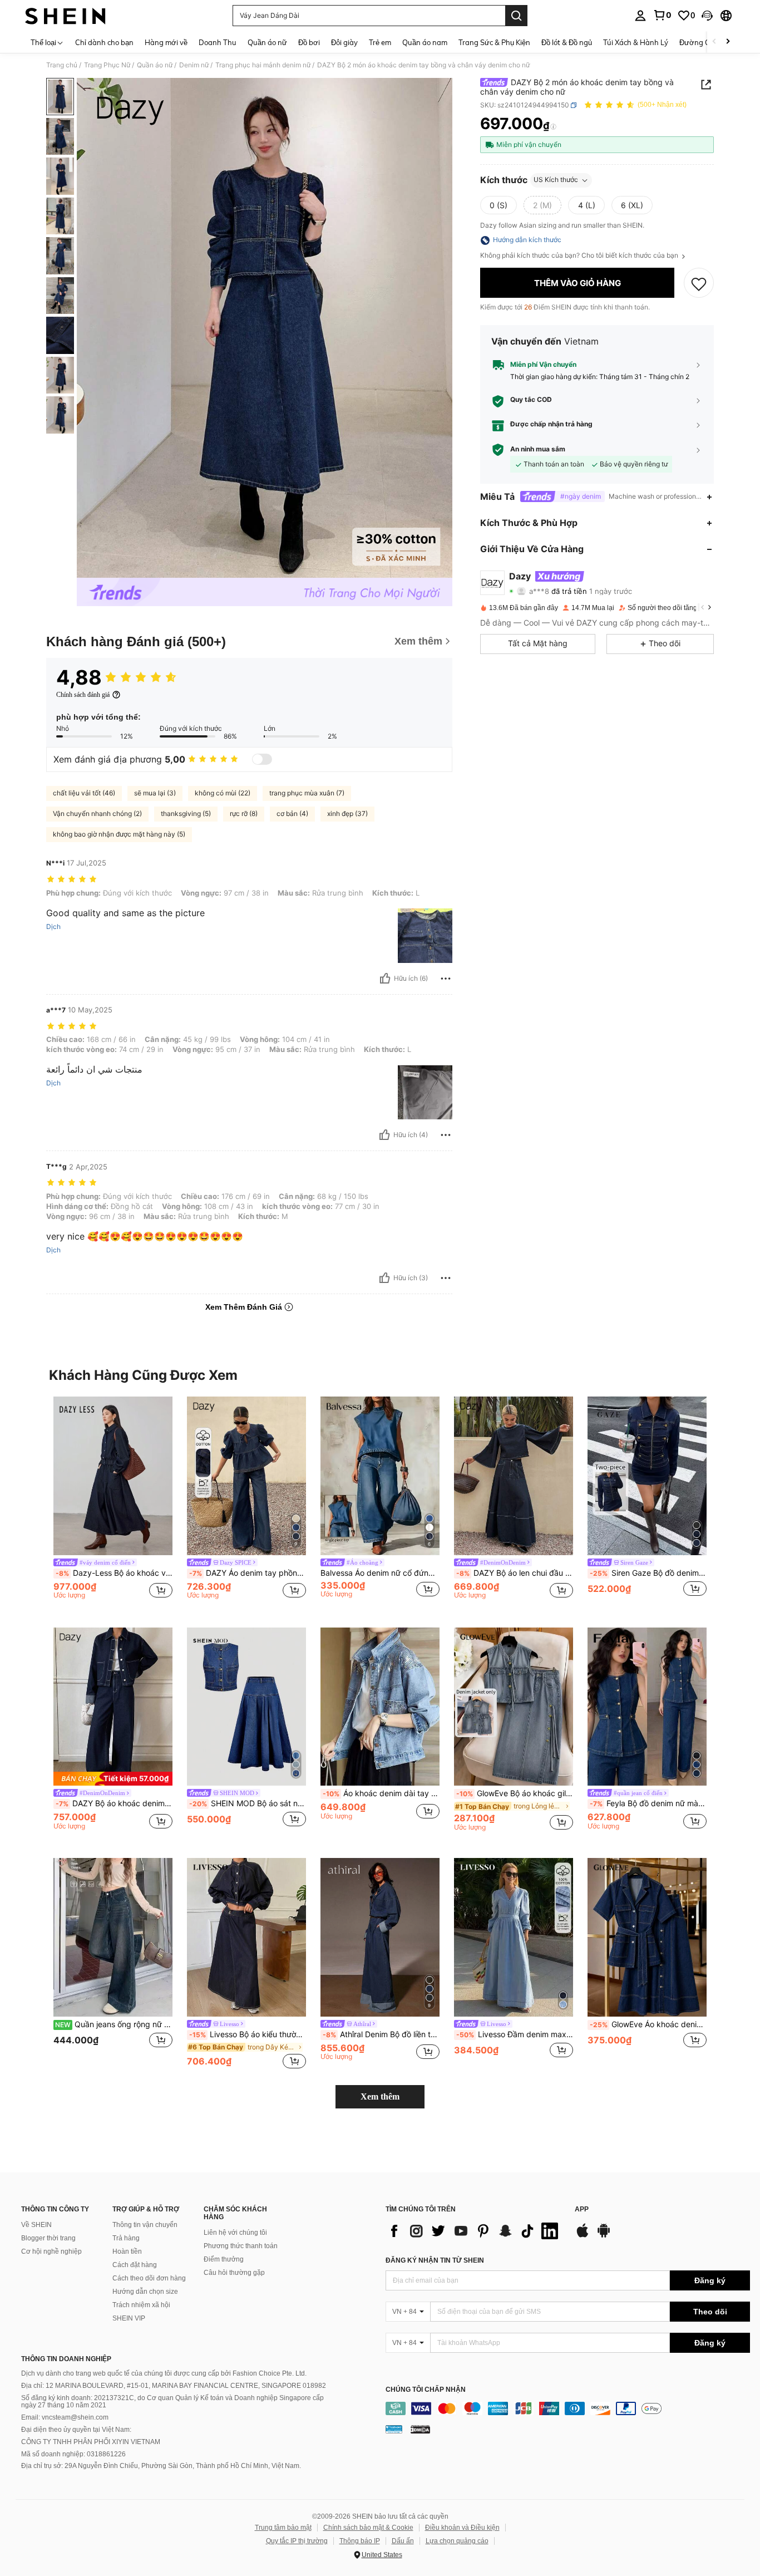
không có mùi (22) (223, 793)
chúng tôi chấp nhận (426, 2390)
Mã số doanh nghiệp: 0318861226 (73, 2454)
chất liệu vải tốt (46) (84, 793)
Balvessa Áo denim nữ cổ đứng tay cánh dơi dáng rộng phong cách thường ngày (380, 1573)
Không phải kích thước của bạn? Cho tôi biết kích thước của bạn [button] (580, 256)
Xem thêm (380, 2096)
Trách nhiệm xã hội (141, 2305)
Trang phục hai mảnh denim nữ (263, 65)
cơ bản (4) (292, 813)
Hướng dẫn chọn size (145, 2292)
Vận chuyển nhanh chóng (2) (97, 813)
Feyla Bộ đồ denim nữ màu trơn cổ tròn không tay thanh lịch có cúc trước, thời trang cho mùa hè (648, 1803)
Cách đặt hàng (135, 2265)
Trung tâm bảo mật (283, 2528)
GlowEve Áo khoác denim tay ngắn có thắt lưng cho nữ (648, 2024)
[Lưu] (699, 283)
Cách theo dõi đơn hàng (149, 2278)
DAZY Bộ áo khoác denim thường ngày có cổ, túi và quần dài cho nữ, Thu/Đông (114, 1803)
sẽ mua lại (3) (155, 793)
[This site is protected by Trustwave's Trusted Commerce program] (394, 2429)
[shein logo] (65, 16)
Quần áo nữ (155, 65)
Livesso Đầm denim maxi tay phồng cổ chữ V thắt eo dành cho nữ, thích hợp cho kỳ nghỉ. (515, 2034)
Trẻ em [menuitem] (380, 42)
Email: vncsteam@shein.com (65, 2417)
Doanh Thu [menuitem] (218, 42)
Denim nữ (194, 65)
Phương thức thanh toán (241, 2246)
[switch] (262, 759)
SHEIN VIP (129, 2318)
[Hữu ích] (385, 979)
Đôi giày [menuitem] (344, 42)
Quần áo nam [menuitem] (425, 42)
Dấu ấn (403, 2541)
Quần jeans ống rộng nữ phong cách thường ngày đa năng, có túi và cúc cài (114, 2024)
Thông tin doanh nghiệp (66, 2359)
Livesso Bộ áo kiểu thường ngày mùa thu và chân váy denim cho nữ (248, 2034)
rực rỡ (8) (244, 813)
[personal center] (640, 16)
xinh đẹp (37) (347, 813)
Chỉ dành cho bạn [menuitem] (104, 42)
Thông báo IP (360, 2541)
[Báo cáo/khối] (446, 979)
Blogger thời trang (48, 2238)
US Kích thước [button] (556, 180)
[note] (113, 1779)
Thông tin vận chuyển (145, 2225)
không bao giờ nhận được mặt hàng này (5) (119, 834)
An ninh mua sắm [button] (538, 449)
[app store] (583, 2236)
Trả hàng (126, 2238)
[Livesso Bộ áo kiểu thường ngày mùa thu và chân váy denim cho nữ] (246, 1937)
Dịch (53, 927)
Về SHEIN (36, 2225)
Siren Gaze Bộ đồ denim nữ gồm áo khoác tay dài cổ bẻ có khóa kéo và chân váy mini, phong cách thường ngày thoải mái (648, 1573)
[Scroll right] (728, 42)
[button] (707, 16)
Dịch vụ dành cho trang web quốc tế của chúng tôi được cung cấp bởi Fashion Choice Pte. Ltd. (164, 2373)
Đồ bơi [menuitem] (309, 42)
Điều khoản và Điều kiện (462, 2528)
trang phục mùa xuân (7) (307, 793)
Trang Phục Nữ (107, 65)
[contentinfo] (568, 2408)
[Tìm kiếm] (516, 16)
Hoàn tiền (127, 2251)
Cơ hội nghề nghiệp (51, 2251)
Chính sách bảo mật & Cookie (368, 2528)
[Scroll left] (714, 42)
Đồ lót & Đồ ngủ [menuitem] (567, 42)
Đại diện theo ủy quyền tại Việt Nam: (76, 2430)
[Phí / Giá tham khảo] (553, 126)
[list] (475, 2231)
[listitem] (113, 1503)
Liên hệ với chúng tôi (235, 2233)
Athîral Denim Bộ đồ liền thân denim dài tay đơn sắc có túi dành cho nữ (381, 2034)
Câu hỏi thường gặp (234, 2273)
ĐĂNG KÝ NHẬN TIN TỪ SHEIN (435, 2260)
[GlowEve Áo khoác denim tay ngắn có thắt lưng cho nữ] (647, 1937)
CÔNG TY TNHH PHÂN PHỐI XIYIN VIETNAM (91, 2442)
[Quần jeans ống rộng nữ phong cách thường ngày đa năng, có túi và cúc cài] (113, 1937)
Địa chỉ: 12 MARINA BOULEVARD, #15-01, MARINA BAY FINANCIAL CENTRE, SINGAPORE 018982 (174, 2386)
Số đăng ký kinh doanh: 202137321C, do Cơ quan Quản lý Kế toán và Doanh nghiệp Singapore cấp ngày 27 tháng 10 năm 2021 (172, 2402)
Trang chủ (62, 65)
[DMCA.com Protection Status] (420, 2429)
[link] (662, 15)
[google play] (604, 2236)
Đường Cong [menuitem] (701, 42)
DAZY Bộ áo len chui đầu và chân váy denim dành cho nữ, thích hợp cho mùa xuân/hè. (515, 1573)
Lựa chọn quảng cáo (457, 2541)
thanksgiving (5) (186, 813)
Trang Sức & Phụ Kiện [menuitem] (494, 42)
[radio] (499, 205)
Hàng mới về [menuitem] (166, 42)
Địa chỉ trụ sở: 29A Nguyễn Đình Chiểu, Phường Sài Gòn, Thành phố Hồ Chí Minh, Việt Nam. (161, 2466)
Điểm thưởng (224, 2259)
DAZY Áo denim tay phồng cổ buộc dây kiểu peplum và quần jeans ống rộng (248, 1573)
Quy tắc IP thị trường (297, 2541)
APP (582, 2209)
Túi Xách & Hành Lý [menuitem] (636, 42)
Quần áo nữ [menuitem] (267, 42)
